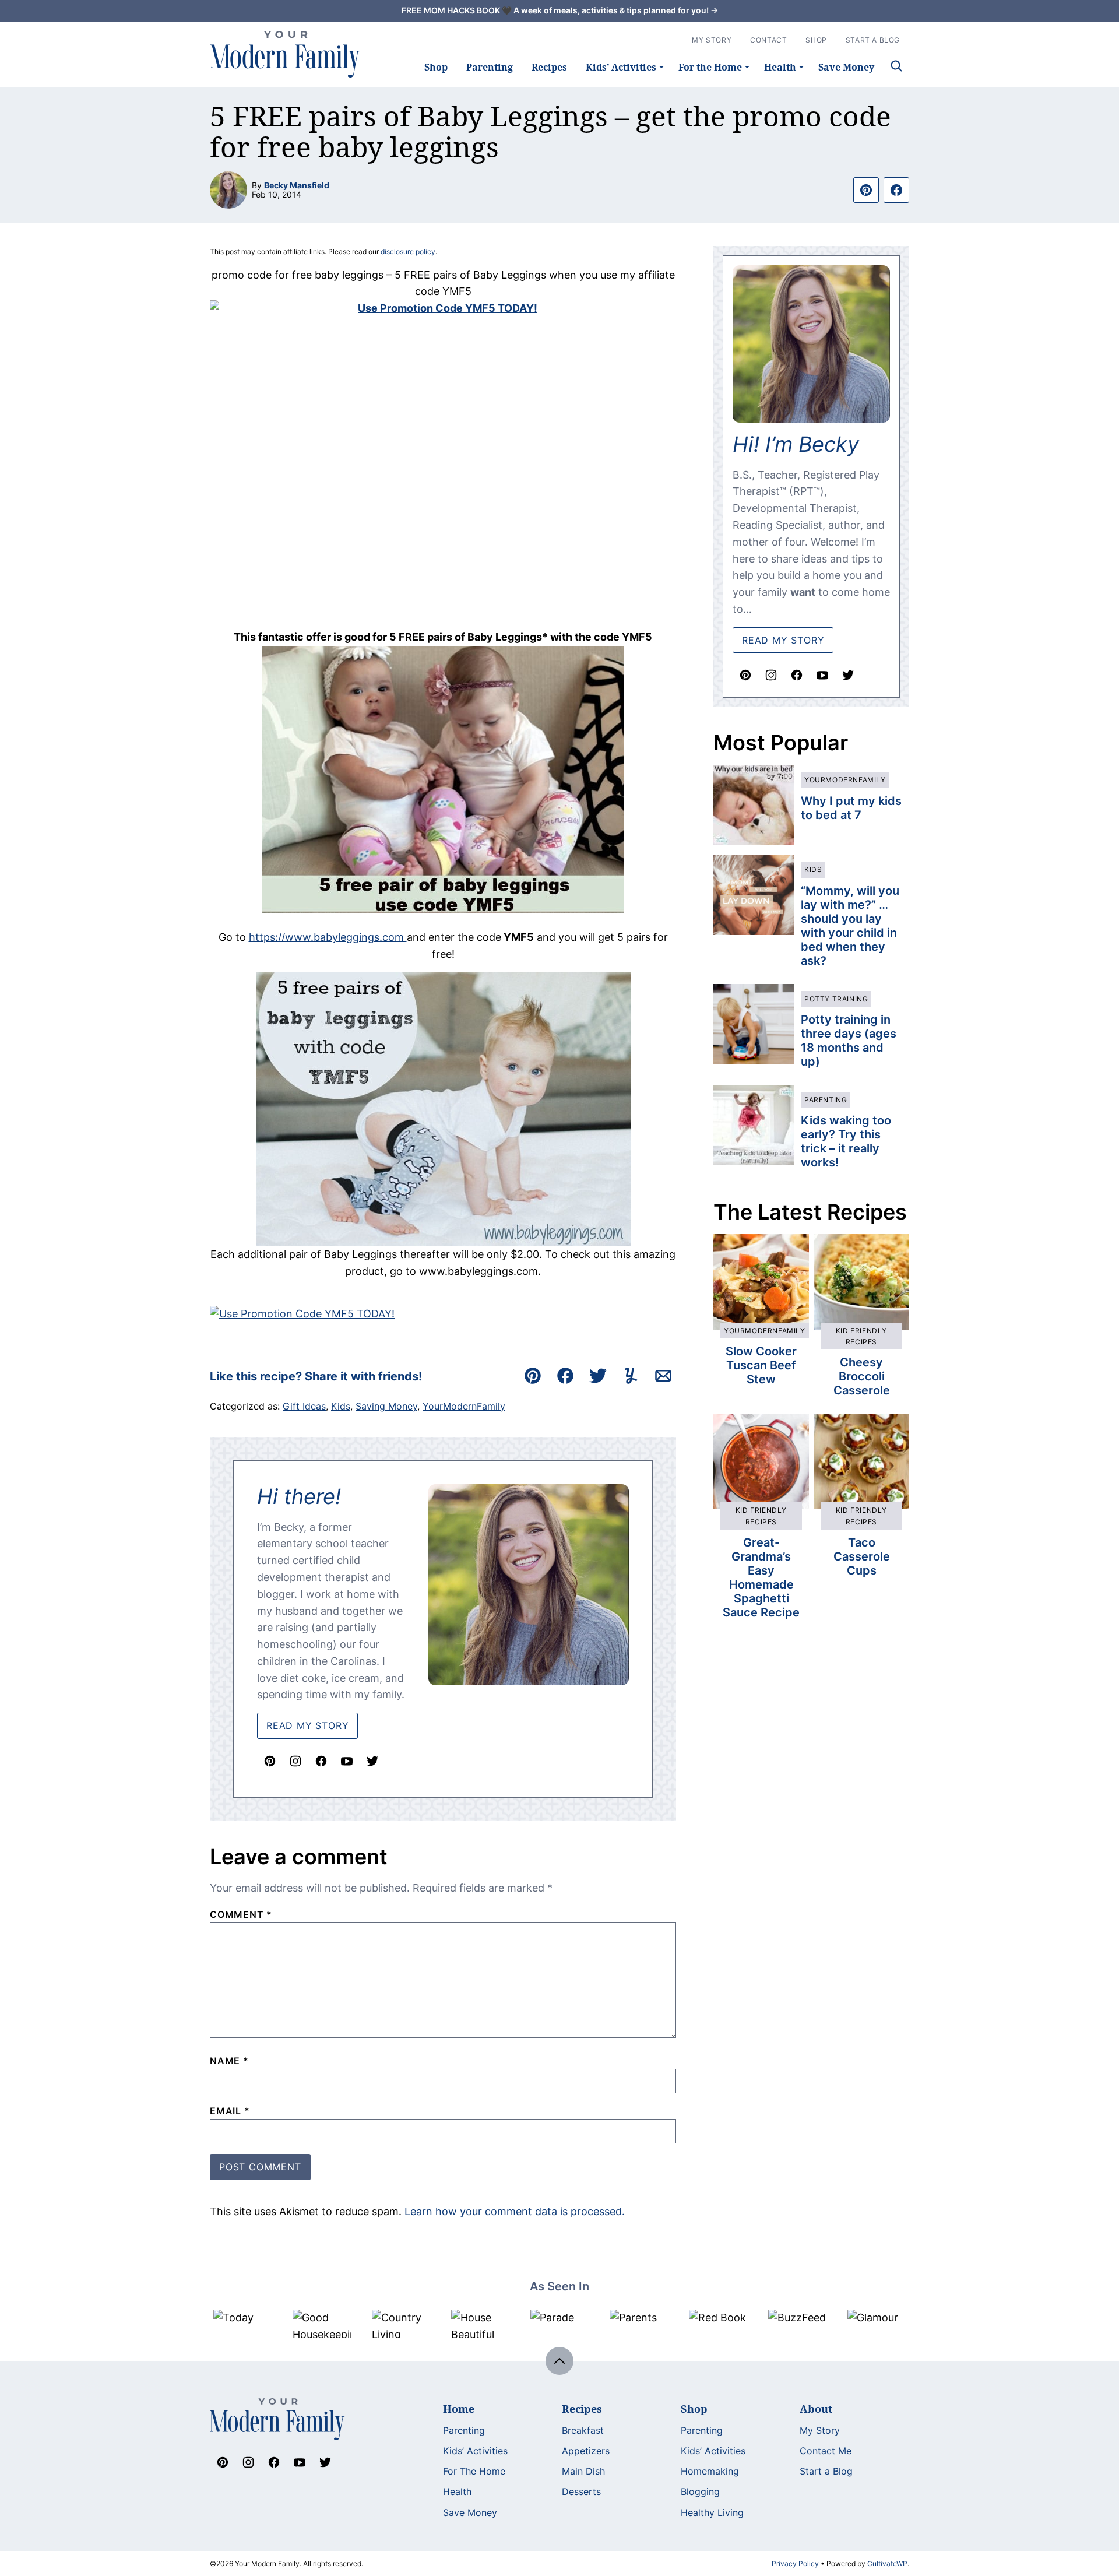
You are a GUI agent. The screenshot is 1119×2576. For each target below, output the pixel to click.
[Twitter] (372, 1761)
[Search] (896, 66)
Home (459, 2409)
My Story (712, 40)
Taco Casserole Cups (862, 1556)
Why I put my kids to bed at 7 (851, 808)
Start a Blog (826, 2471)
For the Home (710, 67)
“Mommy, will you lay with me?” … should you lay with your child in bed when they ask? (850, 926)
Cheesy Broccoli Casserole (862, 1376)
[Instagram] (295, 1761)
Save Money (846, 67)
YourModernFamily (464, 1406)
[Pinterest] (270, 1761)
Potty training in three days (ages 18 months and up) (849, 1041)
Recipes (549, 67)
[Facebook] (321, 1761)
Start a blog (873, 40)
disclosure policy (408, 252)
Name (229, 2061)
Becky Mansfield (297, 185)
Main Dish (583, 2471)
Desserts (581, 2491)
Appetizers (586, 2451)
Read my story (783, 640)
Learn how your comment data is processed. (515, 2211)
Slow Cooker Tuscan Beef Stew (761, 1365)
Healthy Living (712, 2512)
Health (780, 67)
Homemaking (710, 2471)
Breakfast (583, 2430)
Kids (341, 1406)
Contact (768, 40)
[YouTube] (347, 1761)
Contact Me (826, 2451)
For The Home (474, 2471)
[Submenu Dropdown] (661, 67)
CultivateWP (887, 2563)
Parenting (490, 67)
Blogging (700, 2491)
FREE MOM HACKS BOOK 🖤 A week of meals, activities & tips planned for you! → (560, 10)
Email (230, 2111)
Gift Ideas (304, 1406)
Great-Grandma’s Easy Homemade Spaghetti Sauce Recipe (761, 1577)
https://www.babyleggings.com (328, 937)
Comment (241, 1914)
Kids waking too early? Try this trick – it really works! (846, 1141)
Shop (436, 67)
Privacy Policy (795, 2563)
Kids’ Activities (621, 67)
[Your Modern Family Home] (285, 54)
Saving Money (386, 1406)
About (816, 2409)
